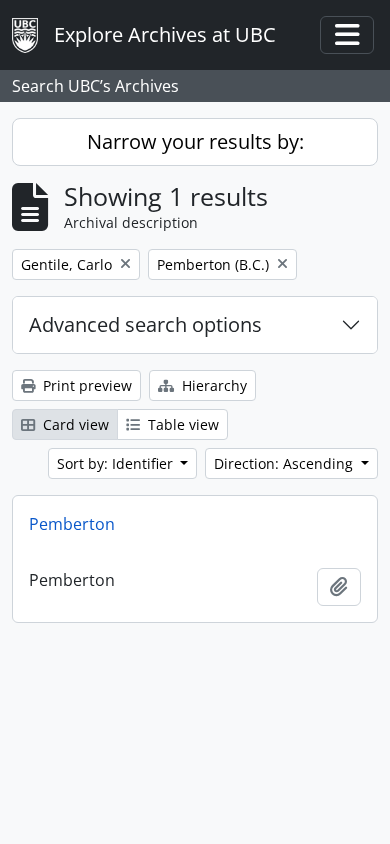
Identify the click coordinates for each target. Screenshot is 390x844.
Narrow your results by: (195, 141)
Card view (74, 424)
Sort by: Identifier (117, 463)
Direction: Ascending (285, 463)
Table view (181, 424)
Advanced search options (145, 324)
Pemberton (72, 524)
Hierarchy (212, 385)
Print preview (85, 385)
